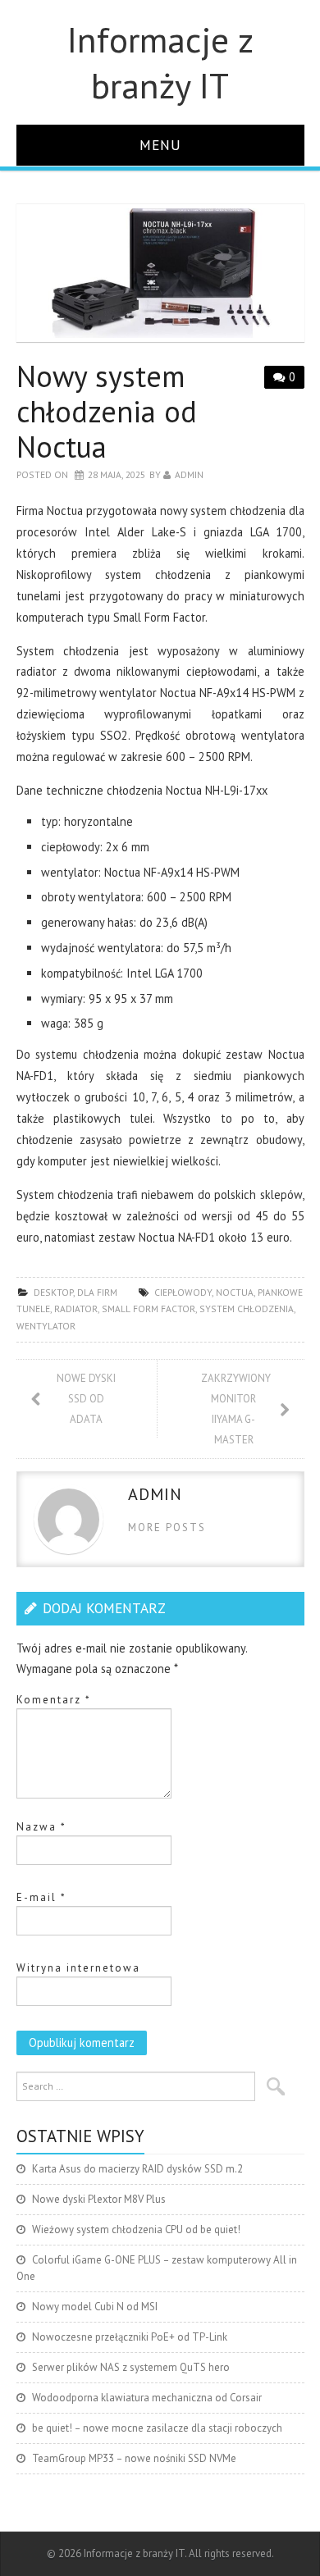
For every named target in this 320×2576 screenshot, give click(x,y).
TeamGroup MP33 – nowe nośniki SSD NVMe (134, 2458)
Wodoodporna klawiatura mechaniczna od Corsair (147, 2398)
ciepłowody (183, 1292)
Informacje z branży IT (160, 62)
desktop (53, 1292)
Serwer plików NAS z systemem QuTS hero (131, 2367)
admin (189, 474)
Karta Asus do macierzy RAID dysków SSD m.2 (137, 2169)
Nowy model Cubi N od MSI (95, 2307)
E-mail (41, 1897)
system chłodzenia (247, 1309)
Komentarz (54, 1700)
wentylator (46, 1326)
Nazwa (41, 1827)
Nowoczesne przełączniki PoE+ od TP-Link (130, 2337)
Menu (160, 145)
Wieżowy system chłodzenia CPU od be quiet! (136, 2229)
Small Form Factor (149, 1309)
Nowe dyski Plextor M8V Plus (99, 2199)
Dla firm (97, 1292)
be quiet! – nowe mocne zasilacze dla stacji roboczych (157, 2428)
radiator (76, 1309)
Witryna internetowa (78, 1968)
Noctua (235, 1292)
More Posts (167, 1527)
